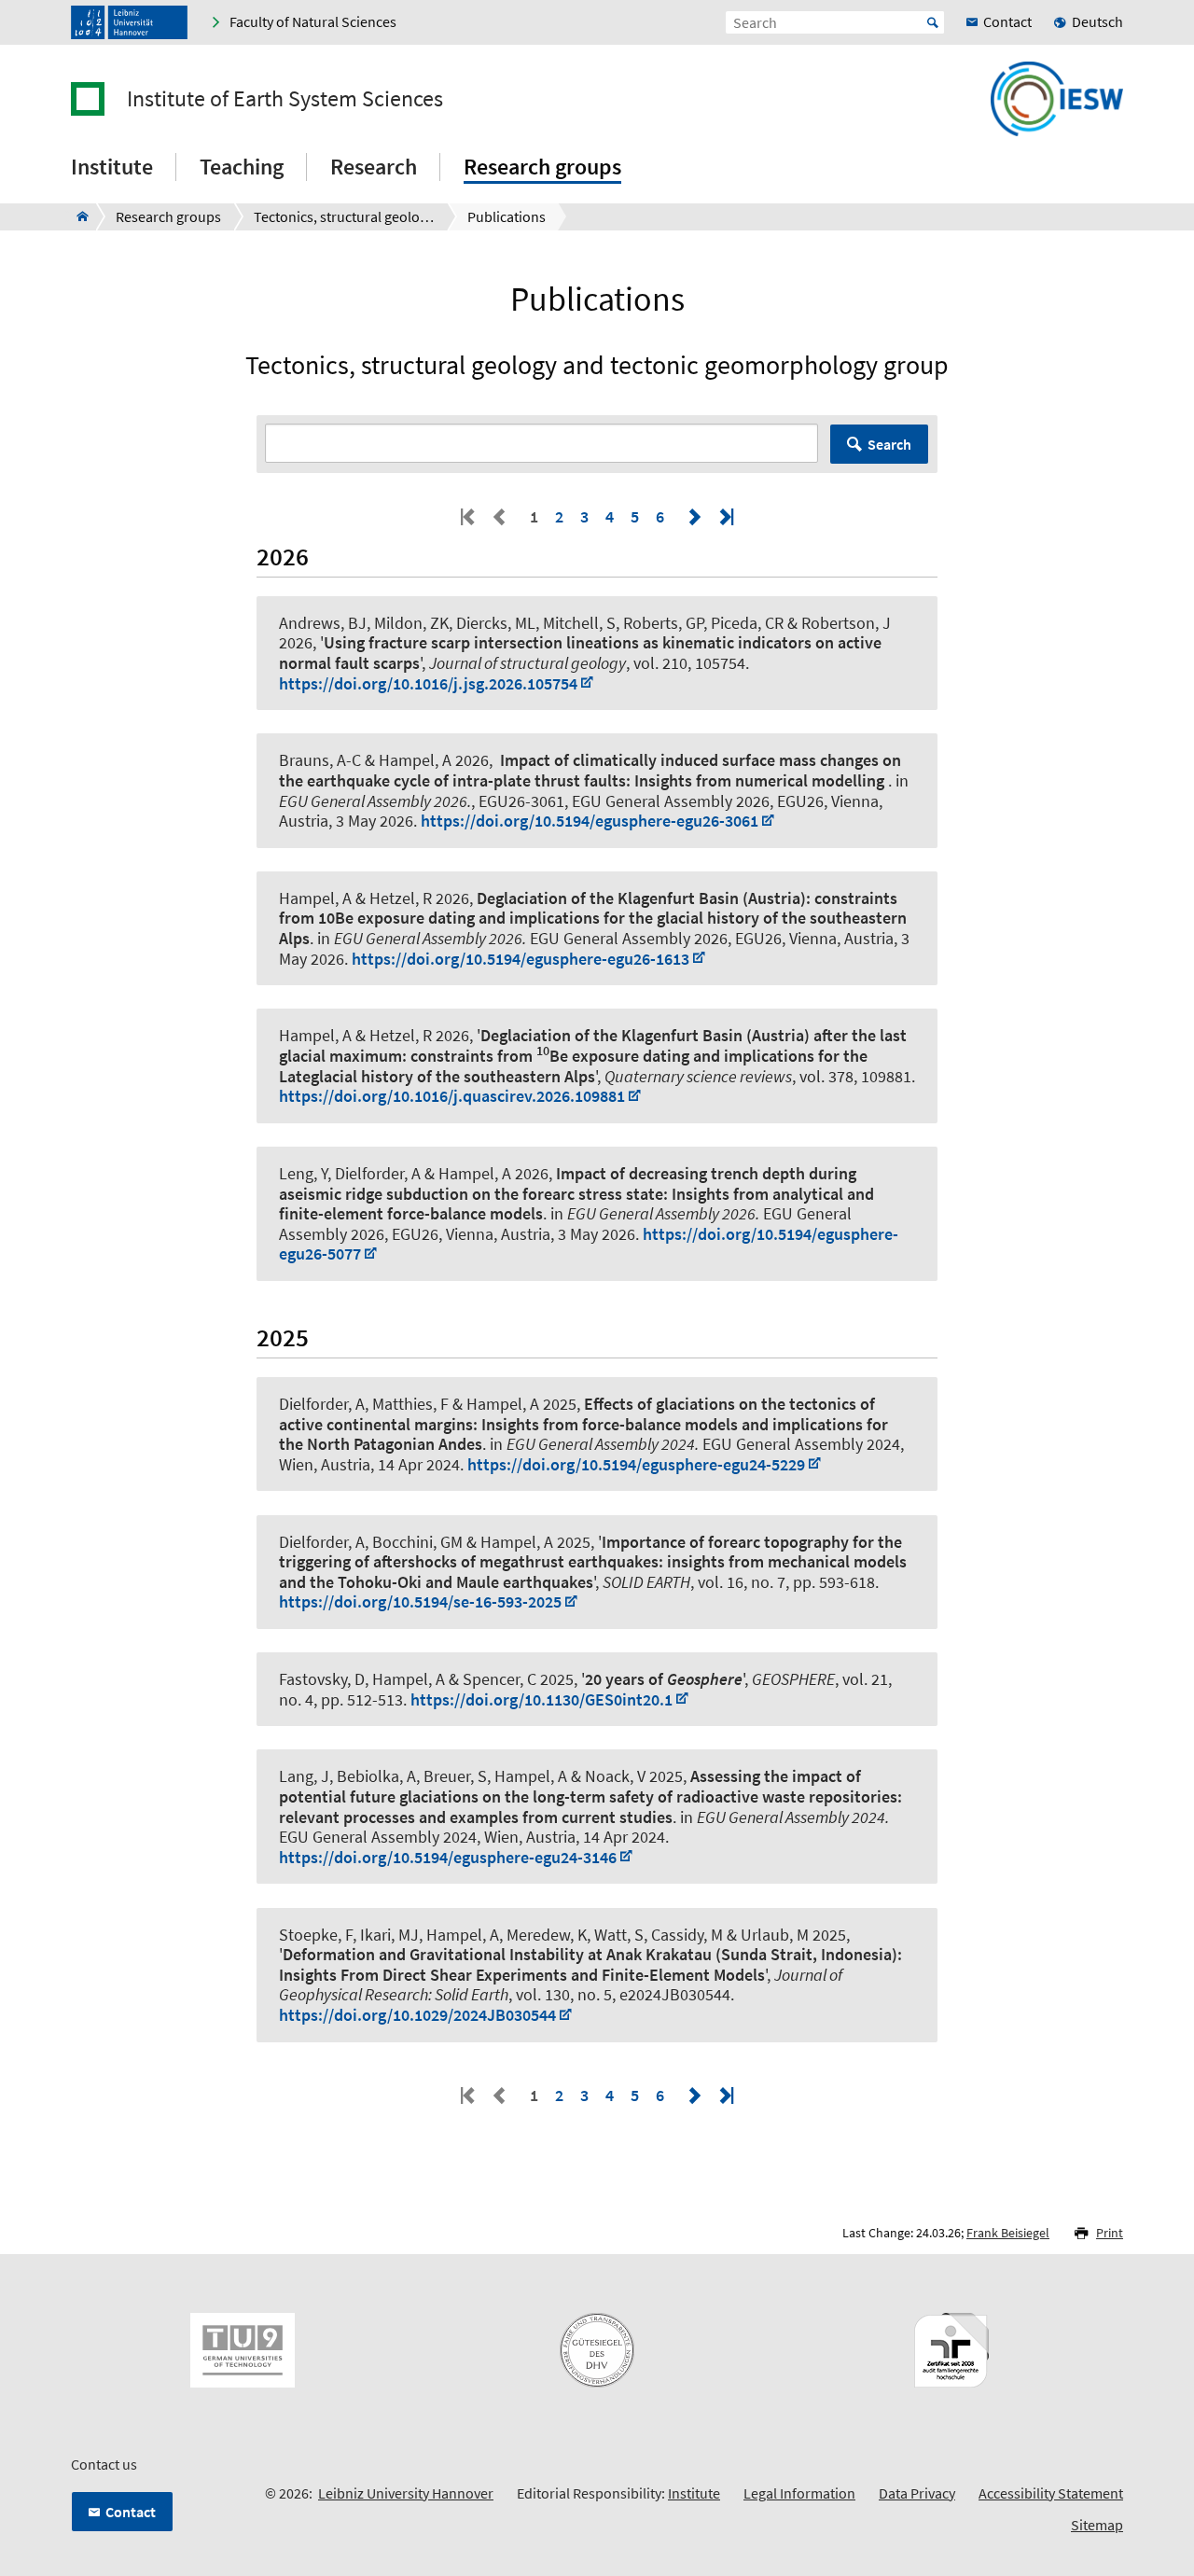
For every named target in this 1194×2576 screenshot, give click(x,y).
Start (933, 22)
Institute (694, 2493)
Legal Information (799, 2493)
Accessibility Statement (1051, 2493)
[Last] (725, 516)
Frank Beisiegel (1008, 2233)
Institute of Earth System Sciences (285, 99)
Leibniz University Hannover (406, 2493)
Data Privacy (917, 2493)
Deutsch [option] (1097, 21)
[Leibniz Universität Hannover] (129, 22)
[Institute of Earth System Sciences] (77, 216)
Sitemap (1097, 2525)
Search (889, 444)
